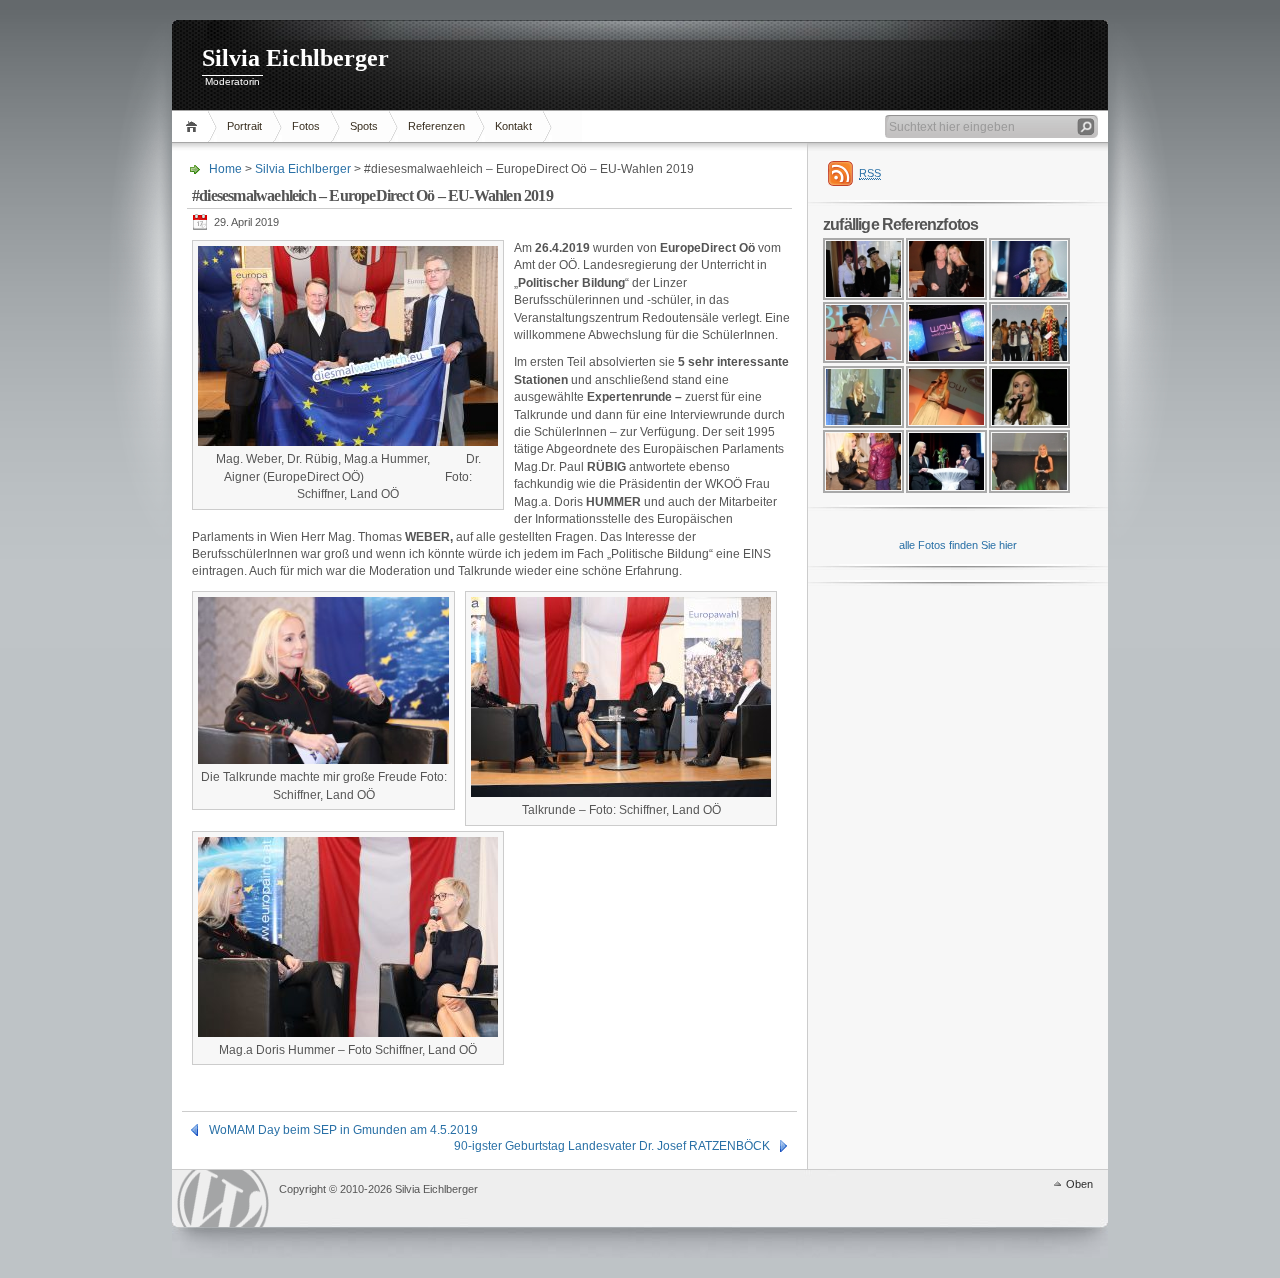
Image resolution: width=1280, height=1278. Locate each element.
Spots (364, 126)
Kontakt (513, 126)
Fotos (306, 126)
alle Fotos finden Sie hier (958, 545)
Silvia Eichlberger (295, 58)
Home (194, 126)
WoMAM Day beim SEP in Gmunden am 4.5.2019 (343, 1130)
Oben (1079, 1184)
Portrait (244, 126)
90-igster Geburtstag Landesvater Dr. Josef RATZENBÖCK (612, 1146)
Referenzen (436, 126)
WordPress (223, 1198)
